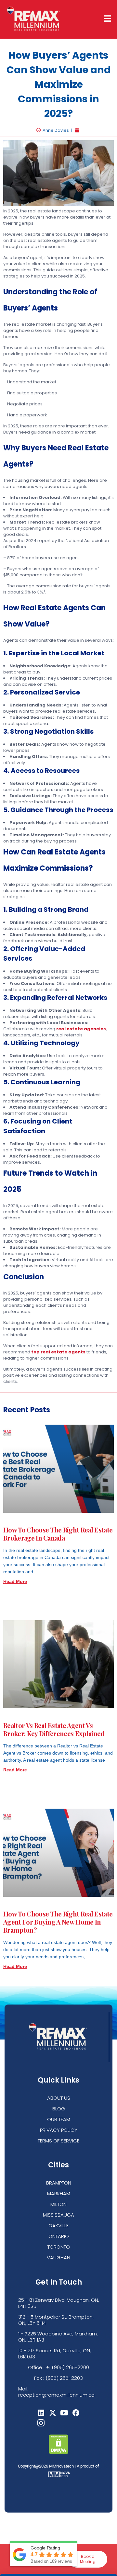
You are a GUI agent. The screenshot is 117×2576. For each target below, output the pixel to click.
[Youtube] (65, 2413)
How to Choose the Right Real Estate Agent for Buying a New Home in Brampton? (58, 1922)
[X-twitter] (53, 2413)
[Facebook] (76, 2413)
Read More (15, 1581)
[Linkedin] (41, 2413)
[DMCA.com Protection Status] (59, 2452)
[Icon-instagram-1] (41, 2423)
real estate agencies (81, 1029)
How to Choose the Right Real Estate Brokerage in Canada (58, 1534)
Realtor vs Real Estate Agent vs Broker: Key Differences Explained (54, 1729)
